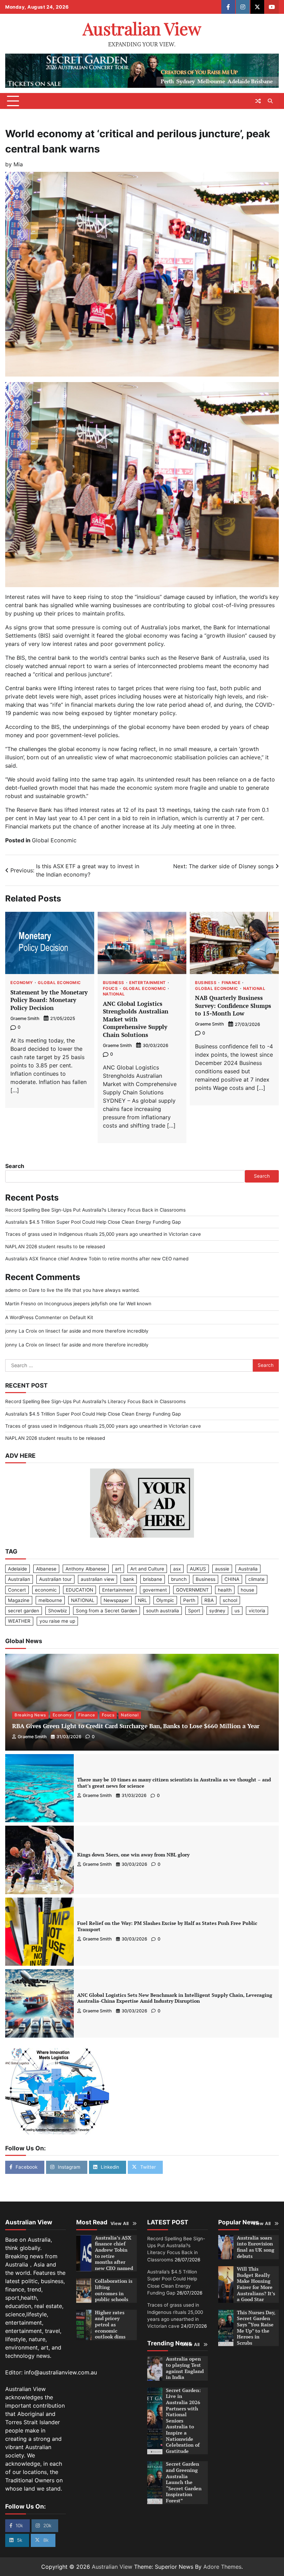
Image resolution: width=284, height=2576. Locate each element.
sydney (217, 1611)
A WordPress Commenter (33, 1317)
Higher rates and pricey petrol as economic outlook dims (110, 2325)
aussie (222, 1569)
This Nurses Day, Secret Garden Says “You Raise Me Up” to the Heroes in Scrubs (256, 2328)
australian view (97, 1579)
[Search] (270, 101)
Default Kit (81, 1317)
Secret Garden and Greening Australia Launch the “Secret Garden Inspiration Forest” (184, 2482)
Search (15, 1166)
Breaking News (30, 1715)
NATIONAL (83, 1600)
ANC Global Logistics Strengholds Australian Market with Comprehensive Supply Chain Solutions (136, 1019)
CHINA (232, 1579)
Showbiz (57, 1611)
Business (114, 983)
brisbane (153, 1579)
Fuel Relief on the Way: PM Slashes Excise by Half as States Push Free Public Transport (167, 1926)
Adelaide (17, 1569)
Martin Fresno (21, 1304)
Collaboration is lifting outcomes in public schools (114, 2290)
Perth (189, 1600)
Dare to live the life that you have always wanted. (84, 1290)
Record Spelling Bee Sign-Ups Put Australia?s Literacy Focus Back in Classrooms (95, 1210)
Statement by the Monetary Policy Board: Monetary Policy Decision (49, 1000)
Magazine (19, 1600)
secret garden (24, 1611)
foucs (110, 989)
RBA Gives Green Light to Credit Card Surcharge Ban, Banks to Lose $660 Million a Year (136, 1726)
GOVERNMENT (192, 1590)
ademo (13, 1290)
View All (120, 2223)
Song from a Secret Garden (106, 1611)
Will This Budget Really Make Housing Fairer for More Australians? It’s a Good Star (256, 2284)
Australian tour (55, 1579)
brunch (179, 1579)
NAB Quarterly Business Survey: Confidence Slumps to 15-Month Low (233, 1006)
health (225, 1590)
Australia (248, 1569)
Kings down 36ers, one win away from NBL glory (133, 1855)
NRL (143, 1600)
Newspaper (116, 1600)
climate (256, 1579)
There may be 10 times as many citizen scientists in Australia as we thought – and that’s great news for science (174, 1783)
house (247, 1590)
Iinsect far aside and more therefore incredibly (97, 1331)
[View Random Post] (258, 101)
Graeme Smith (25, 1018)
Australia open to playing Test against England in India (185, 2368)
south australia (163, 1611)
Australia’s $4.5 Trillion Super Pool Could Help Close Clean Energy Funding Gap (93, 1222)
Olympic (165, 1600)
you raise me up (57, 1621)
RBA (209, 1600)
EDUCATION (79, 1590)
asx (177, 1569)
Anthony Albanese (86, 1569)
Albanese (46, 1569)
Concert (17, 1590)
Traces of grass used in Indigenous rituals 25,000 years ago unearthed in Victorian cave (103, 1234)
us (237, 1611)
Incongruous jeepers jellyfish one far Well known (98, 1304)
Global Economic (54, 840)
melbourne (50, 1600)
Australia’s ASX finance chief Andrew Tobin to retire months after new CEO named (97, 1259)
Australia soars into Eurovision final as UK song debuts (256, 2247)
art (118, 1569)
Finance (231, 983)
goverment (155, 1590)
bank (129, 1579)
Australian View (142, 28)
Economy (22, 983)
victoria (257, 1611)
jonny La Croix (21, 1331)
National (114, 994)
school (230, 1600)
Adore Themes (222, 2567)
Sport (194, 1611)
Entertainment (148, 983)
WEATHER (19, 1621)
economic (46, 1590)
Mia (18, 164)
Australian (19, 1579)
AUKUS (198, 1569)
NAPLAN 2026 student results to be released (55, 1247)
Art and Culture (147, 1569)
